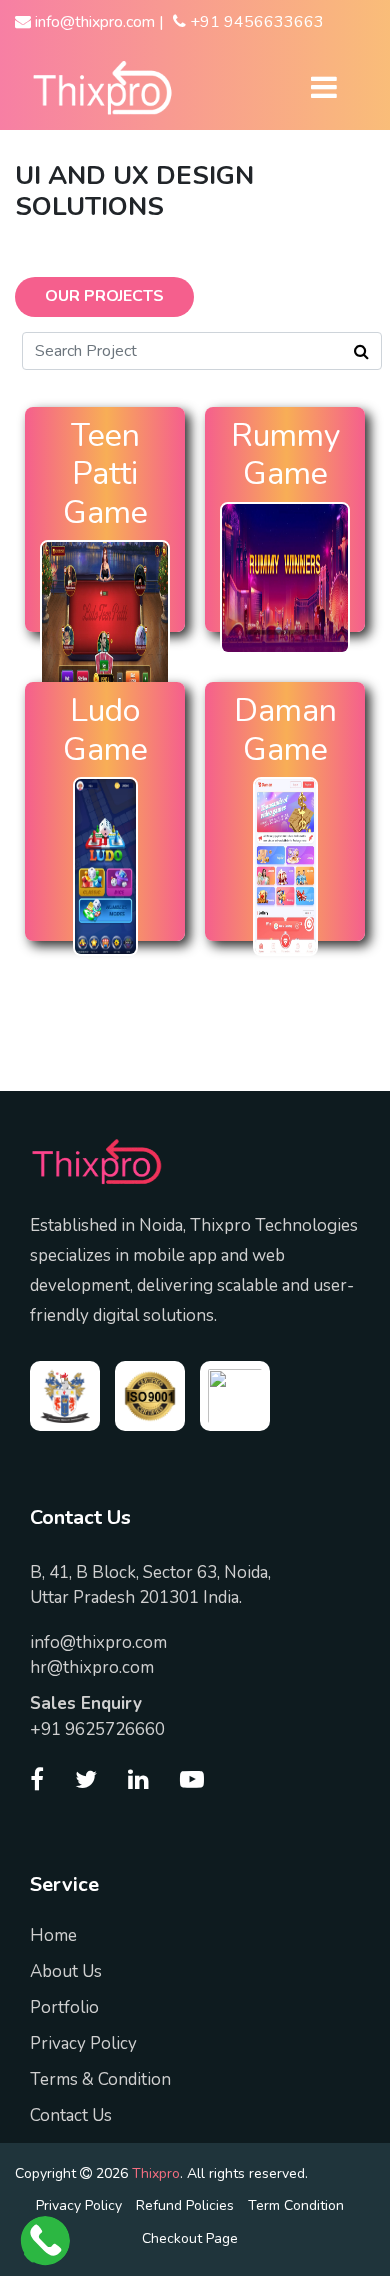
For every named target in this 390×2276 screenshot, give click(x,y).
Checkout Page (190, 2238)
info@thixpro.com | (97, 22)
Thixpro (156, 2173)
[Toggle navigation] (323, 87)
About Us (66, 1971)
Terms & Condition (100, 2079)
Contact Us (71, 2115)
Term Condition (296, 2205)
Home (53, 1935)
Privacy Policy (83, 2043)
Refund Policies (185, 2205)
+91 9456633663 (255, 22)
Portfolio (64, 2007)
